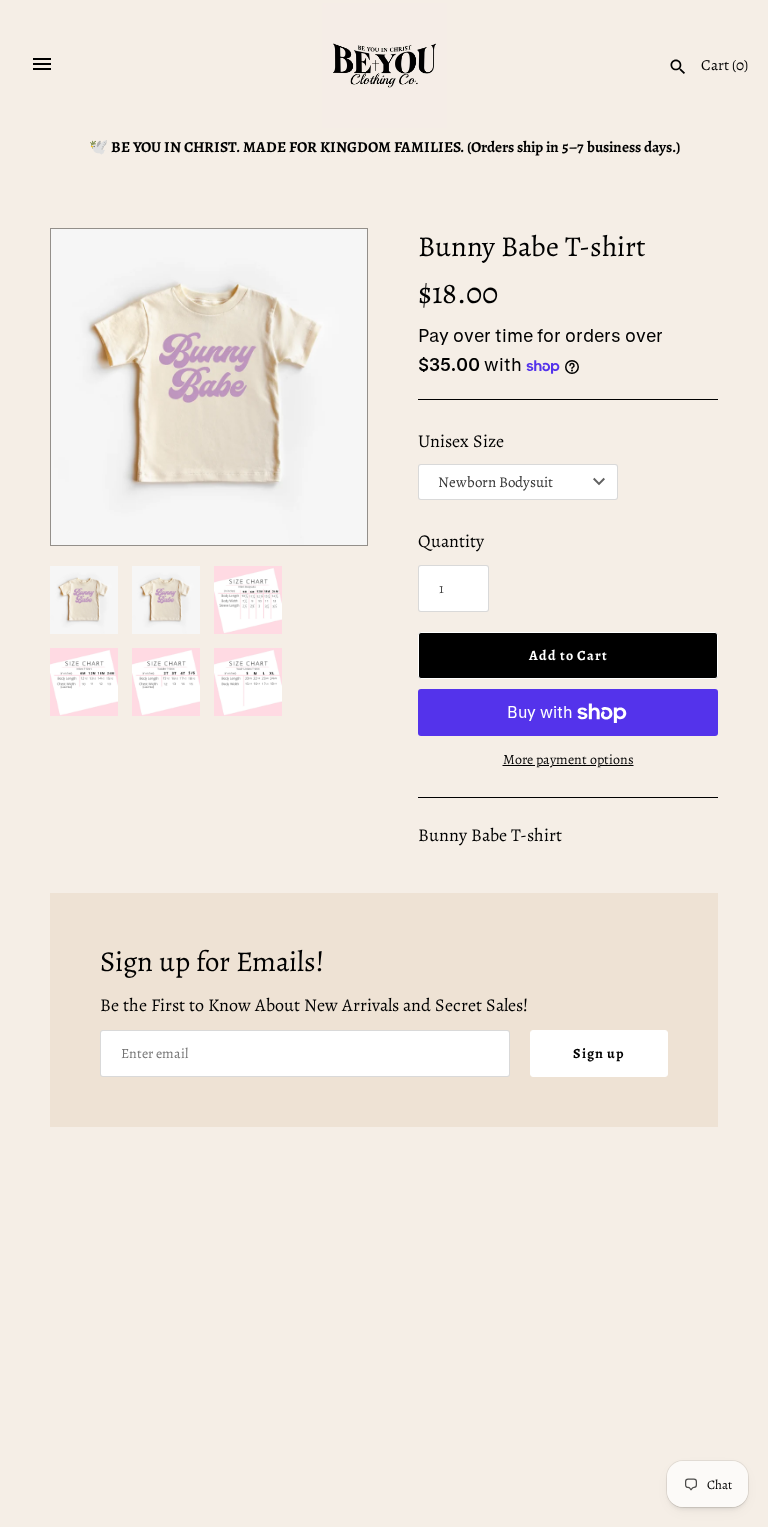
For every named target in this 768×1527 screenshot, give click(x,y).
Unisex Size (461, 441)
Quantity (451, 541)
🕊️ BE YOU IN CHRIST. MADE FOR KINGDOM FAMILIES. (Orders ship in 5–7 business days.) (384, 146)
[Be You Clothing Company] (384, 65)
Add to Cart (568, 655)
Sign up (599, 1053)
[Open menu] (42, 64)
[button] (325, 387)
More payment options (568, 759)
